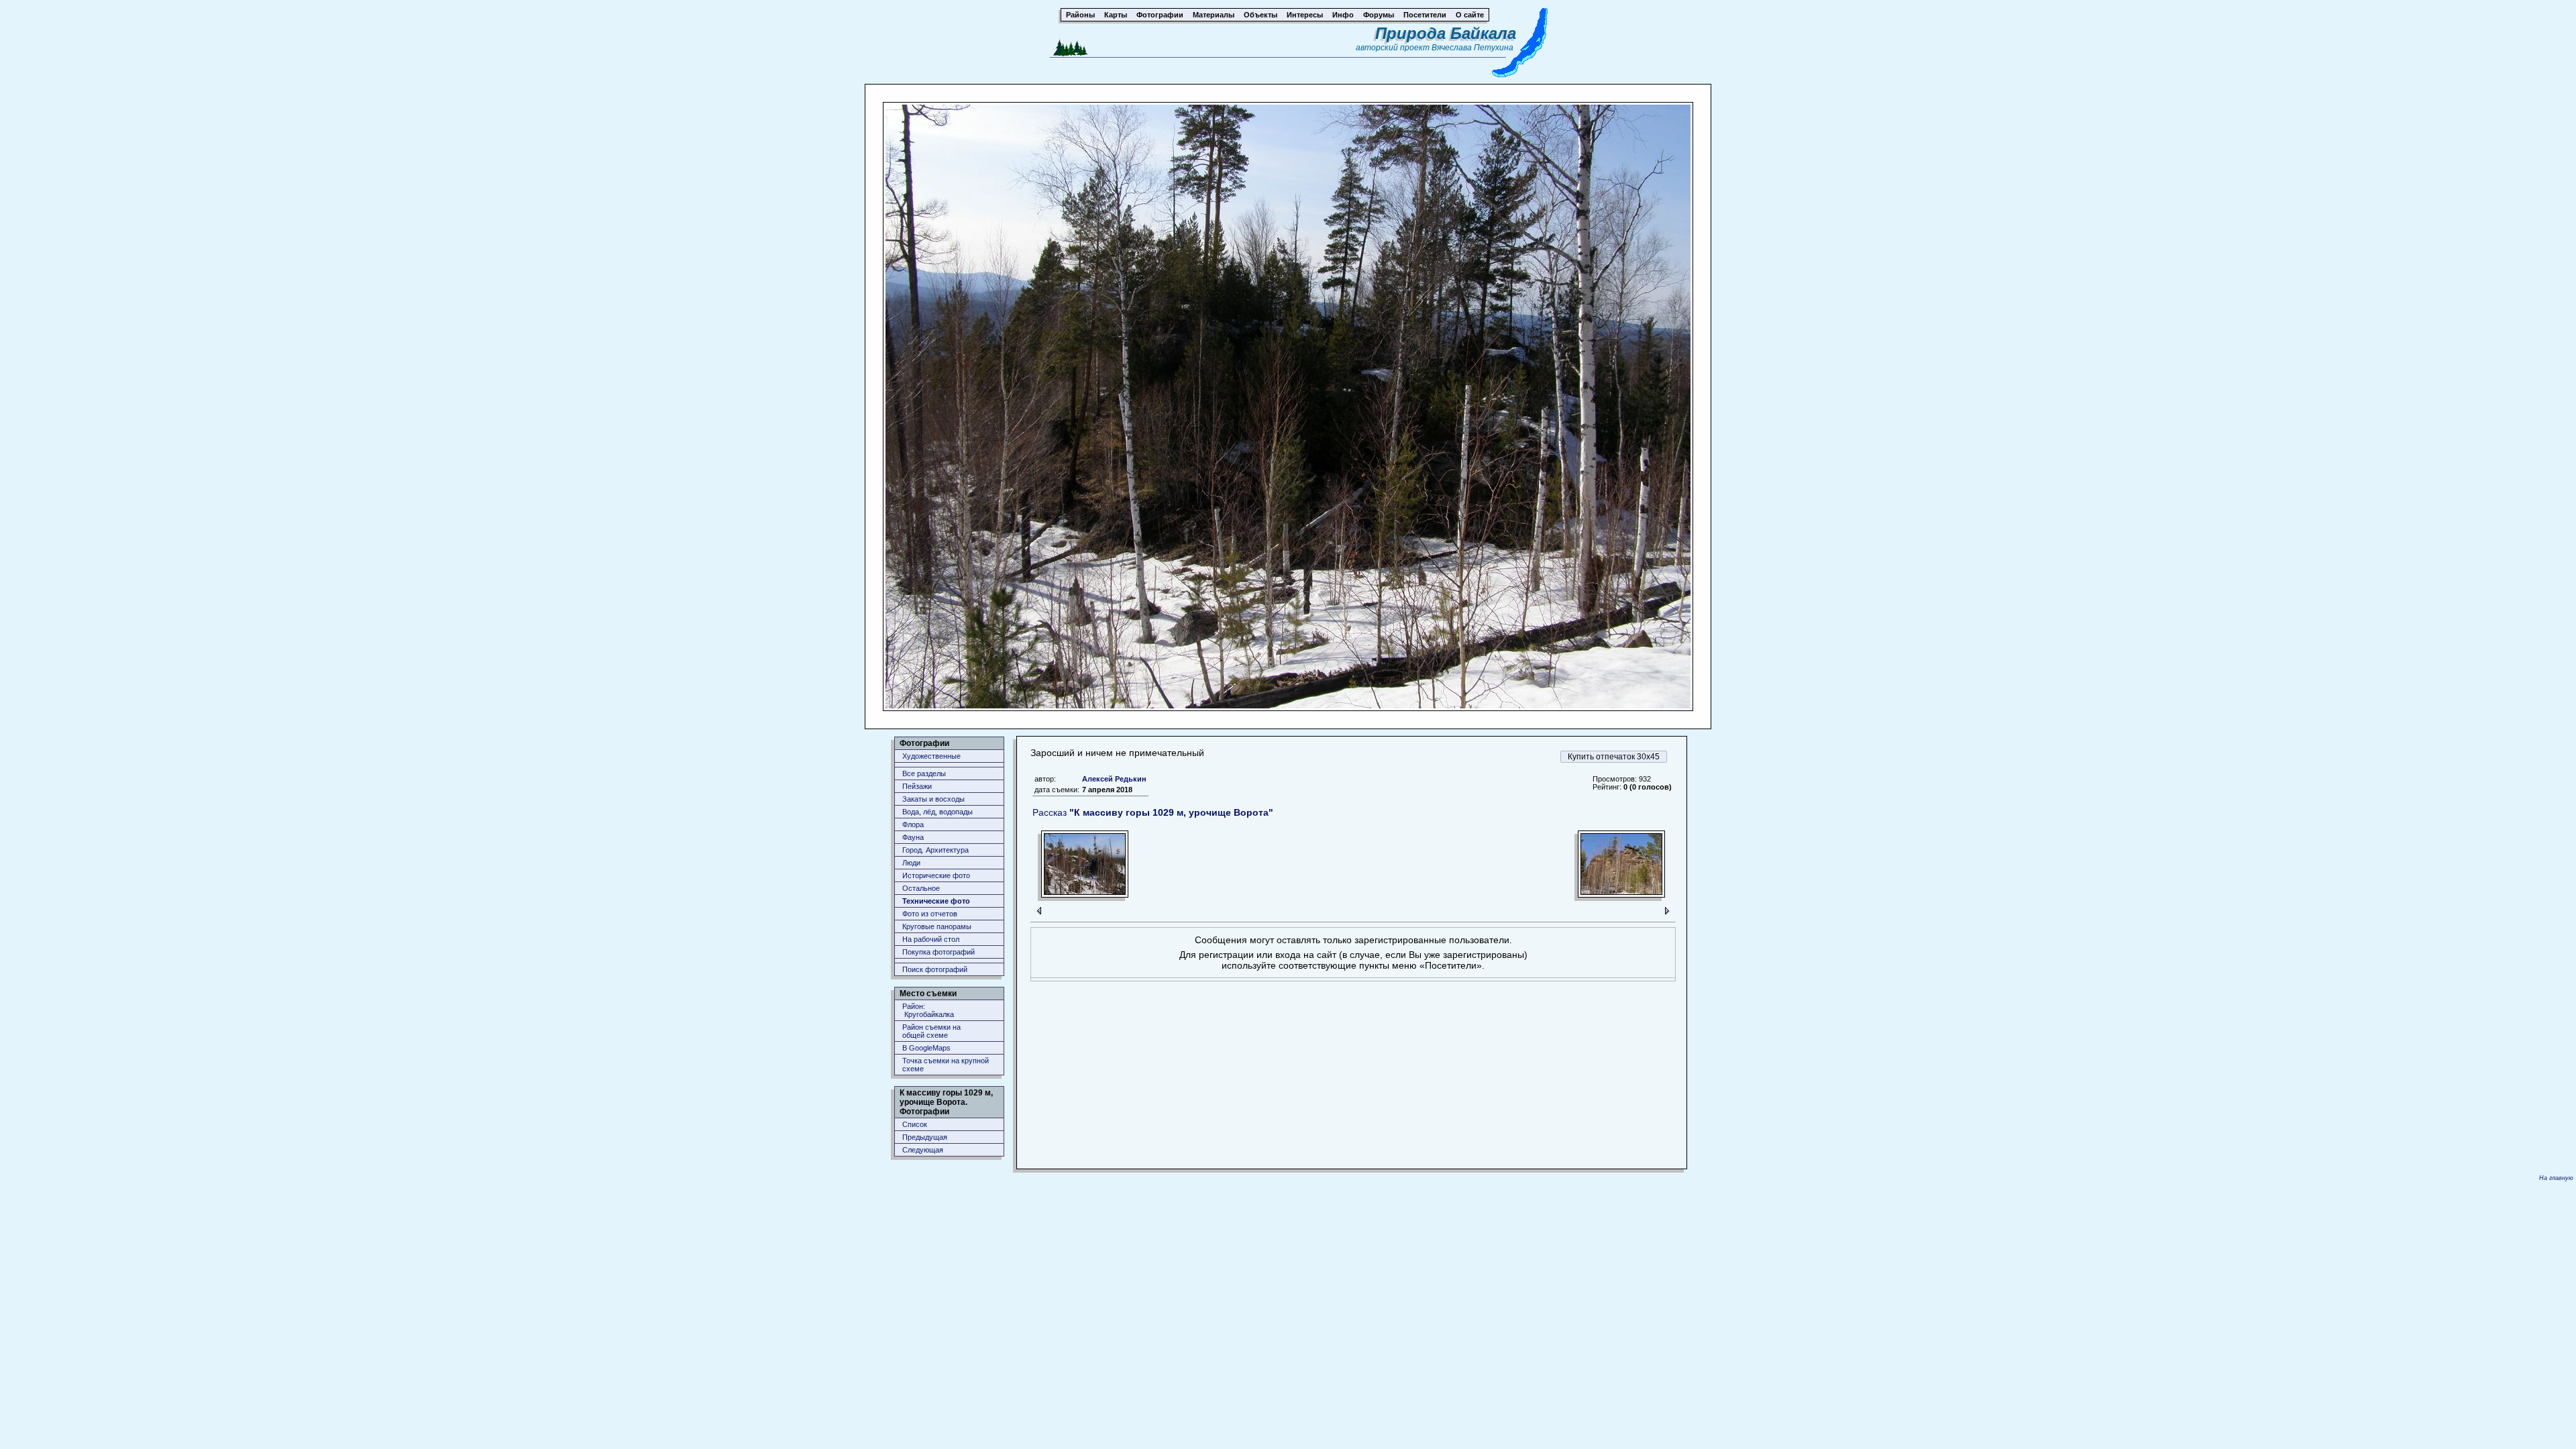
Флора (913, 824)
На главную (2556, 1178)
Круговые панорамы (937, 926)
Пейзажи (917, 786)
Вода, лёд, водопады (937, 812)
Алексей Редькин (1114, 779)
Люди (911, 863)
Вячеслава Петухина (1472, 48)
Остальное (921, 888)
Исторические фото (936, 875)
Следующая (923, 1150)
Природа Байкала (1446, 33)
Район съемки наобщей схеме (931, 1031)
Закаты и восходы (933, 799)
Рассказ (1153, 812)
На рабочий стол (931, 939)
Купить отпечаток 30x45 (1614, 757)
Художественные (931, 756)
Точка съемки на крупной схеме (946, 1065)
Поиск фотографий (935, 969)
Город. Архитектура (935, 850)
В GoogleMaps (926, 1048)
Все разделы (924, 773)
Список (915, 1124)
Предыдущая (925, 1137)
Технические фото (936, 901)
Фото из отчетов (930, 914)
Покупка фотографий (938, 952)
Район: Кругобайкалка (928, 1010)
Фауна (913, 837)
